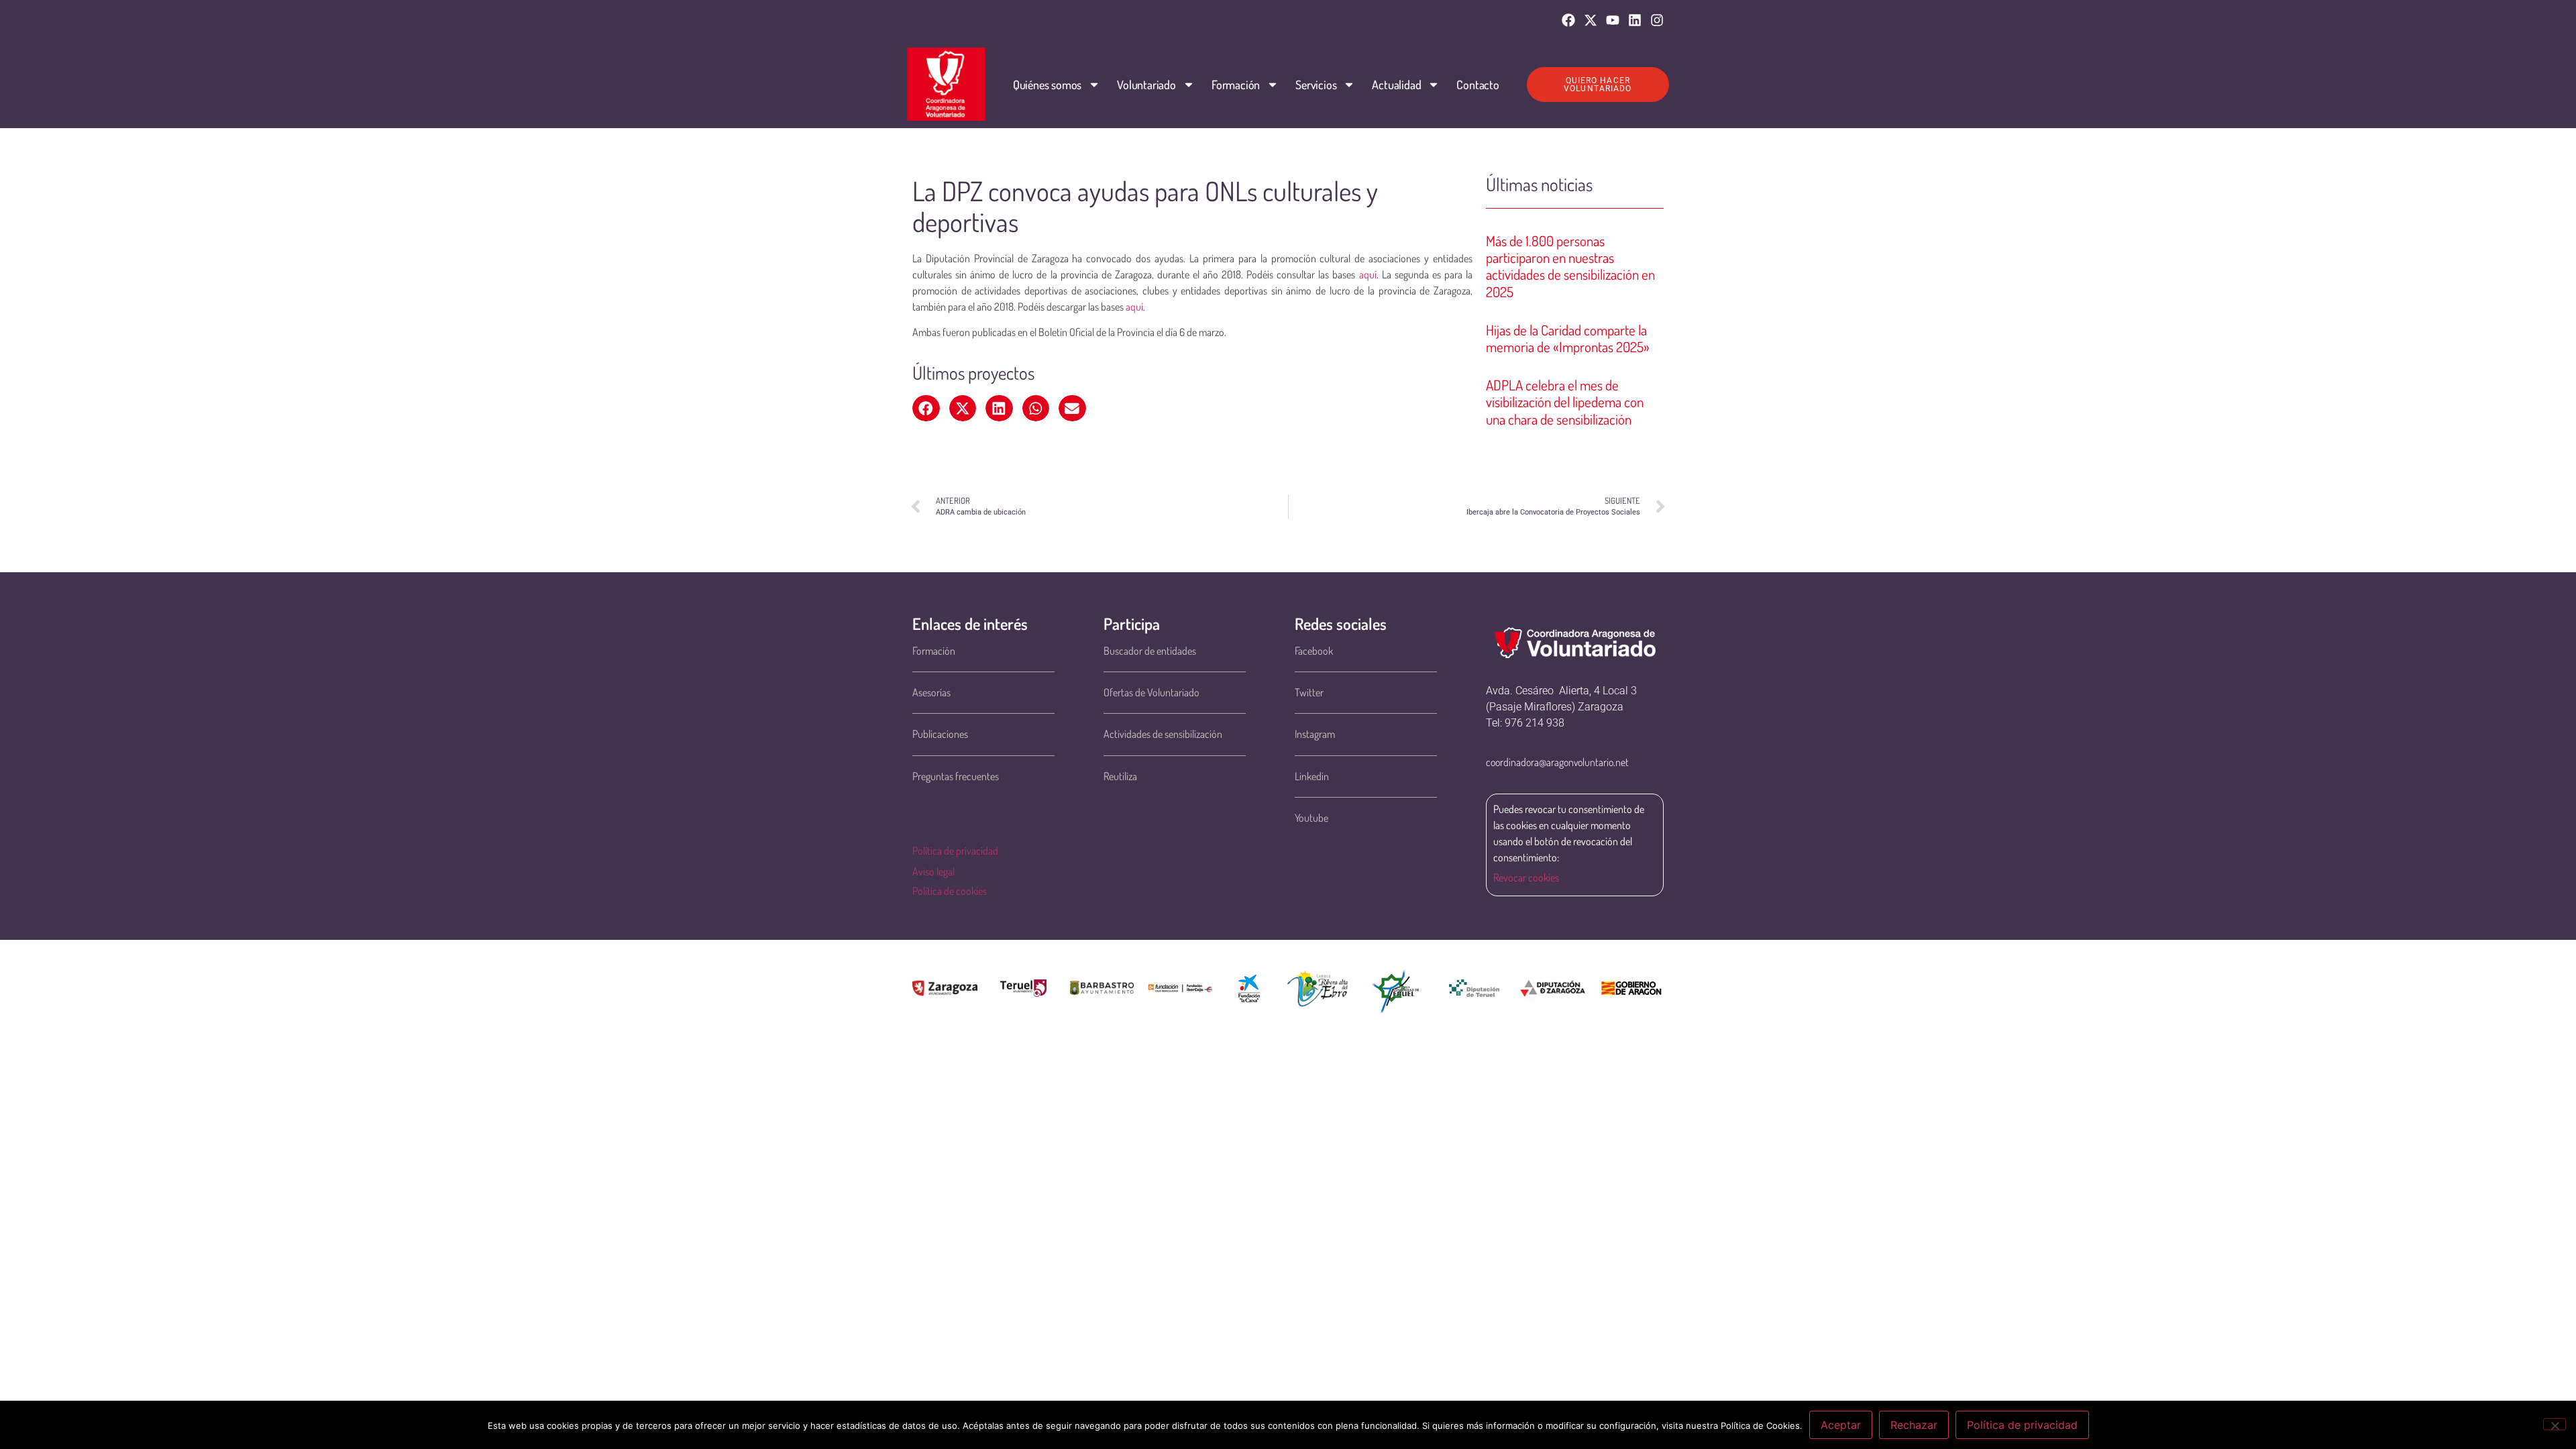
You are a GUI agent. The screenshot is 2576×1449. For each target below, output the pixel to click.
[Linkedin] (1635, 20)
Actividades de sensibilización (1163, 734)
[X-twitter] (1591, 20)
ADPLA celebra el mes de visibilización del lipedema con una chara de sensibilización (1565, 401)
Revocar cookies (1526, 877)
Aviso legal (933, 871)
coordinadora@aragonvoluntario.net (1557, 762)
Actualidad (1396, 85)
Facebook (1314, 651)
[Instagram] (1657, 20)
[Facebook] (1568, 20)
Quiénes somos (1047, 85)
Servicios (1316, 85)
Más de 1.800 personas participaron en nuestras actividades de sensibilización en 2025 (1570, 266)
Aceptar (1841, 1425)
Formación (1236, 85)
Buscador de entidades (1150, 651)
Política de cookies (950, 891)
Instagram (1315, 734)
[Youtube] (1613, 20)
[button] (926, 409)
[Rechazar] (2555, 1424)
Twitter (1309, 692)
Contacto (1478, 85)
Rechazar (1914, 1425)
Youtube (1311, 818)
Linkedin (1312, 776)
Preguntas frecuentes (956, 776)
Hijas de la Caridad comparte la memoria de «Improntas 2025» (1568, 338)
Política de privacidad (955, 851)
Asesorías (931, 692)
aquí (1368, 274)
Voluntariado (1146, 85)
